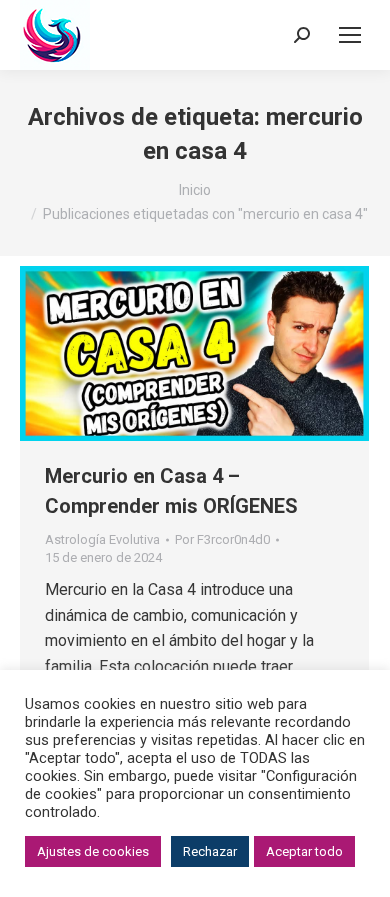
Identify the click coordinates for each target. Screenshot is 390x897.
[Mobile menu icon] (350, 35)
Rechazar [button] (210, 851)
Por (222, 539)
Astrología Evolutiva (102, 539)
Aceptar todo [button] (304, 851)
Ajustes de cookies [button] (93, 851)
